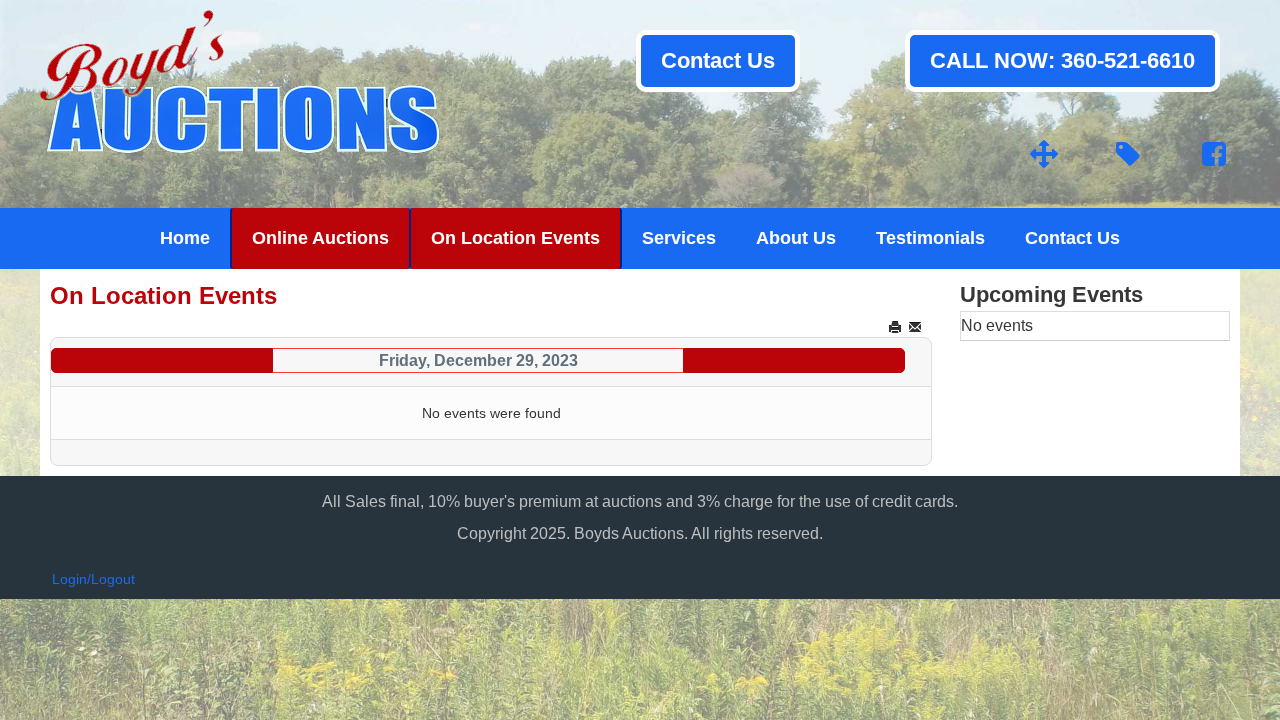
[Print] (896, 327)
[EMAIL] (916, 327)
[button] (1223, 663)
